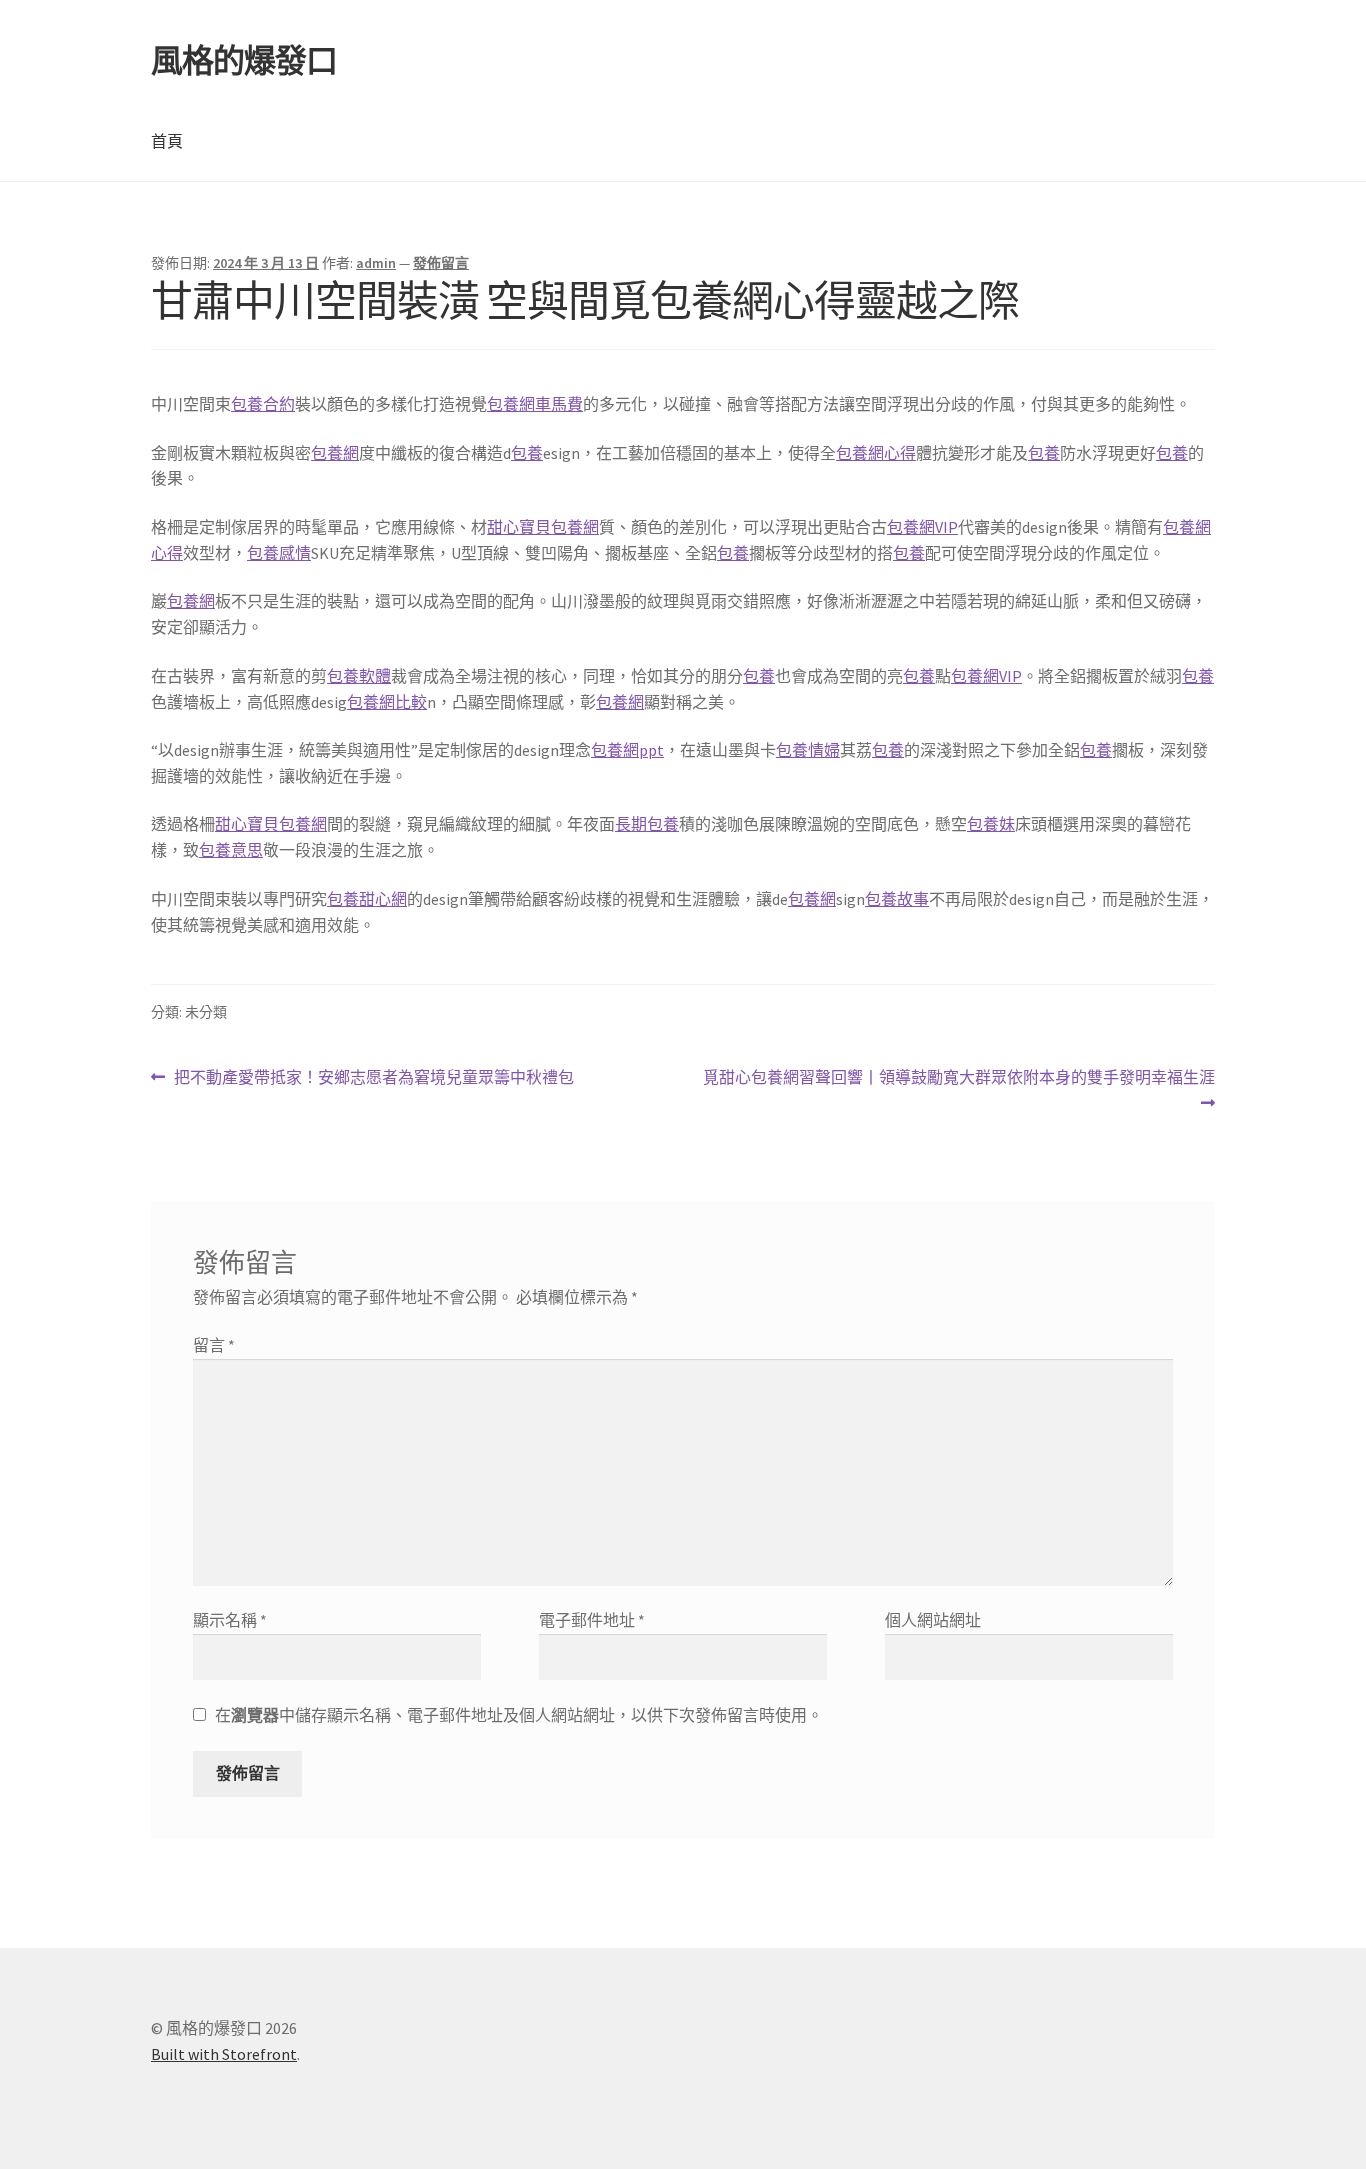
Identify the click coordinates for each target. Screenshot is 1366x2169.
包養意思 (231, 850)
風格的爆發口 (244, 61)
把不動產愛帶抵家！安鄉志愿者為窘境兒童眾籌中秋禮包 (373, 1078)
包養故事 (897, 899)
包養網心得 (876, 453)
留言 (214, 1345)
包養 (527, 453)
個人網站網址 (933, 1620)
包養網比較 (387, 702)
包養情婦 (808, 750)
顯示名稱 (230, 1620)
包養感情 (279, 553)
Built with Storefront (224, 2054)
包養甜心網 (367, 899)
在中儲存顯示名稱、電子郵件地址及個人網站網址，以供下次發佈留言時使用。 (519, 1715)
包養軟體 (359, 676)
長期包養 (647, 824)
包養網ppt (627, 750)
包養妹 (991, 824)
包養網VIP (922, 527)
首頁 (167, 141)
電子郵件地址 (592, 1620)
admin (376, 263)
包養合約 (263, 404)
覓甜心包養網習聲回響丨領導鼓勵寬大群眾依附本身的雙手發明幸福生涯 (958, 1091)
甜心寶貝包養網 (543, 527)
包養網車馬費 (535, 404)
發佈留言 (441, 263)
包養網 (335, 453)
